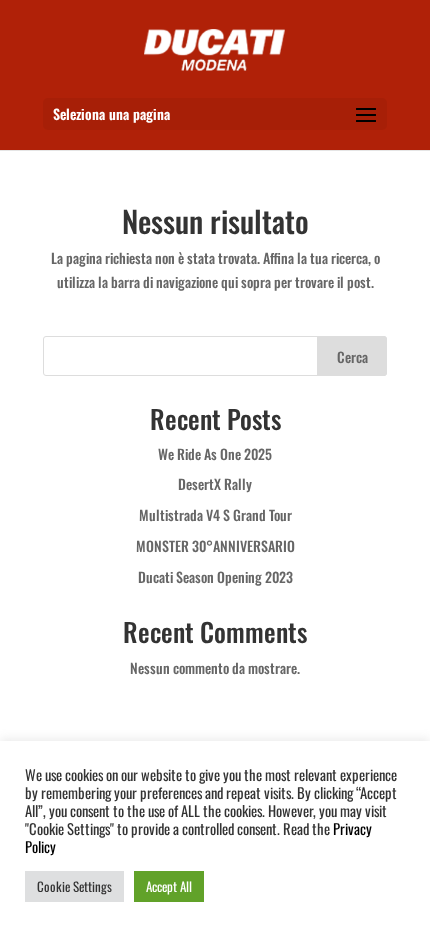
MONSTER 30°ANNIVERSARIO (215, 545)
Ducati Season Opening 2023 (215, 576)
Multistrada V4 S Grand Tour (215, 514)
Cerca (352, 356)
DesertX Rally (215, 483)
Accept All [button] (169, 886)
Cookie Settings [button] (74, 886)
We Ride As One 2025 (215, 453)
